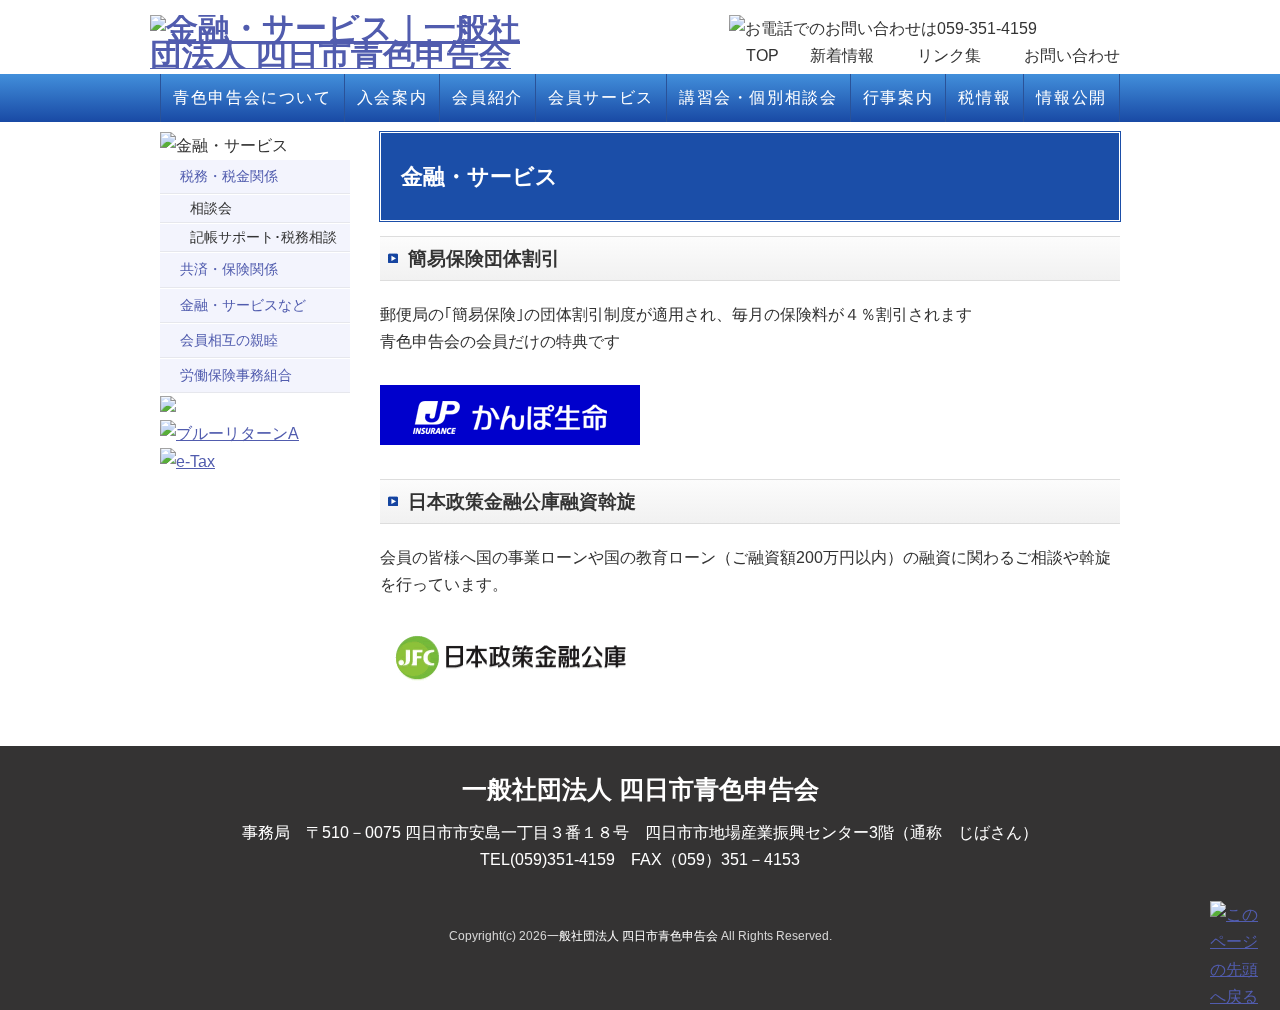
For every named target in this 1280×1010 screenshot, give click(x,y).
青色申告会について (252, 97)
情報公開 (1071, 97)
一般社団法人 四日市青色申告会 (632, 936)
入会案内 (392, 97)
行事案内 (898, 97)
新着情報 (842, 55)
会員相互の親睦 (229, 340)
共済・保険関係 (229, 269)
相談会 (211, 208)
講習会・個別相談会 (758, 97)
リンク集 (949, 55)
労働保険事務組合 (236, 375)
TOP (762, 55)
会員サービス (601, 97)
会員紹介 (487, 97)
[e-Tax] (187, 461)
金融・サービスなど (243, 305)
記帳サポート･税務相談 (263, 237)
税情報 (984, 97)
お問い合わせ (1072, 55)
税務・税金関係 (229, 176)
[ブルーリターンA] (229, 433)
